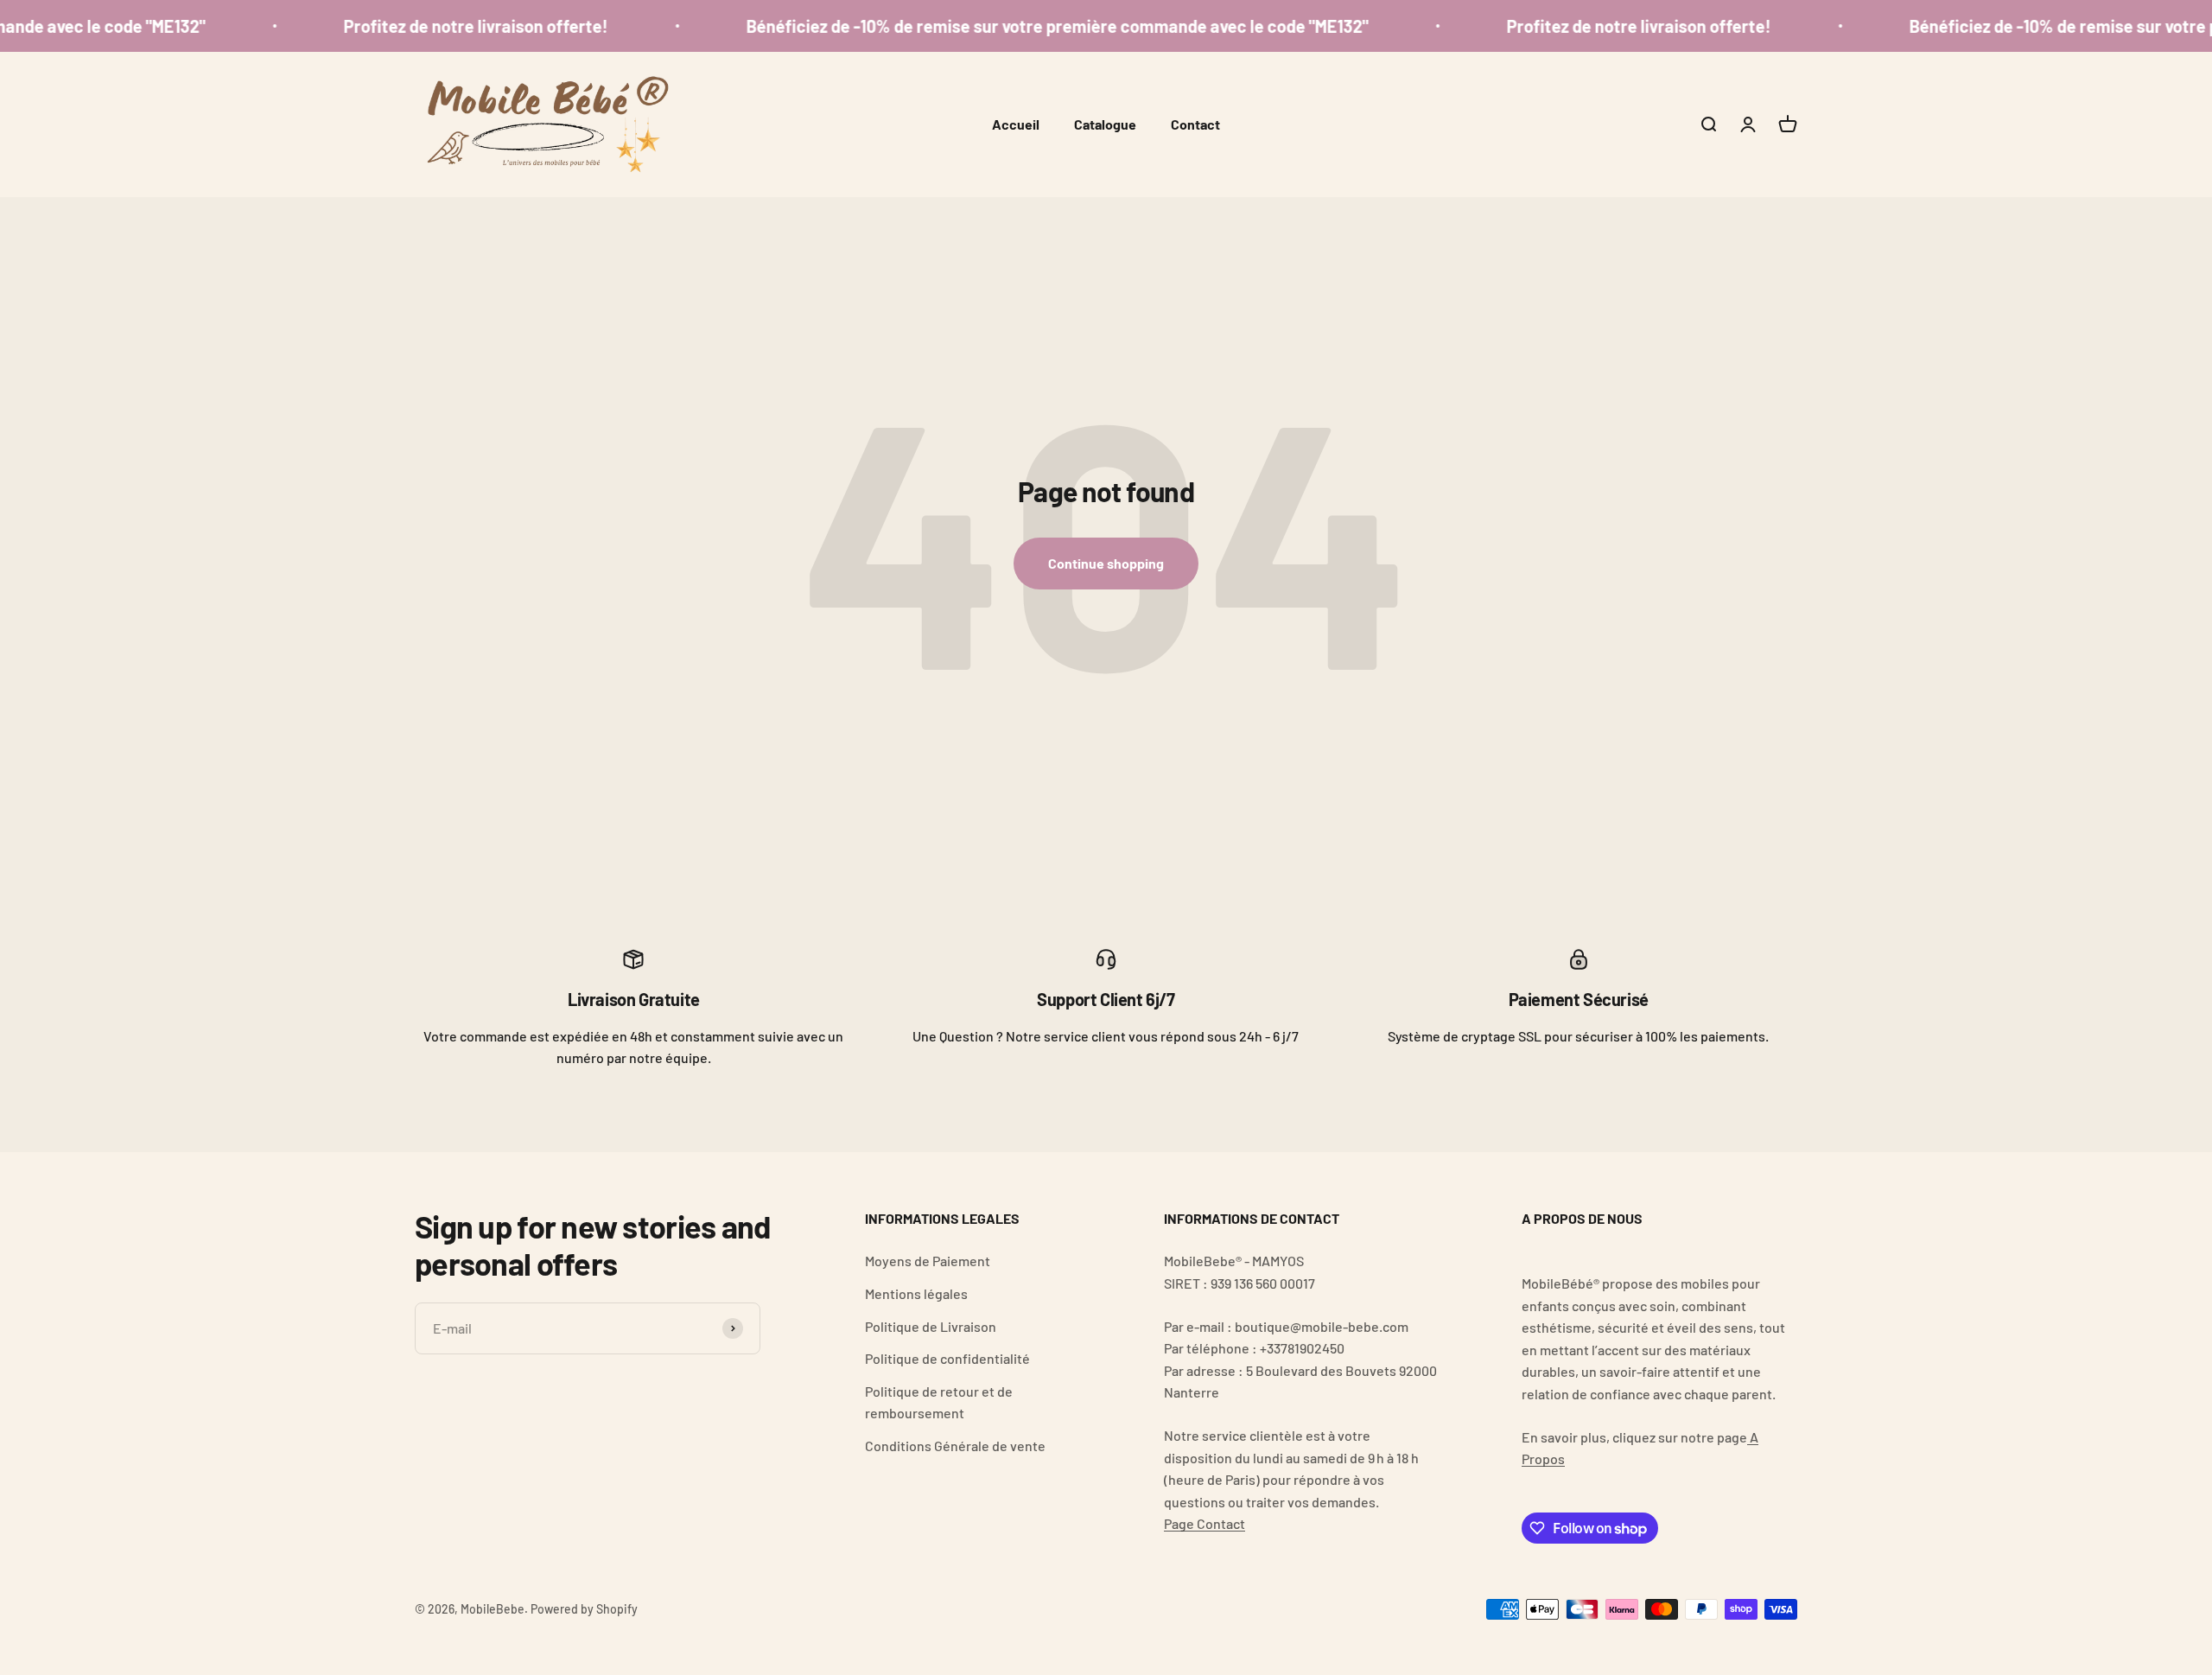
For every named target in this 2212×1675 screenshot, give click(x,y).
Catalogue (1105, 124)
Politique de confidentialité (947, 1358)
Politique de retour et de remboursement (939, 1402)
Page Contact (1205, 1523)
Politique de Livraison (931, 1326)
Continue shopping (1106, 563)
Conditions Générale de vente (955, 1446)
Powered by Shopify (584, 1609)
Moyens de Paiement (928, 1261)
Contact (1195, 124)
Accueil (1016, 124)
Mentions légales (916, 1293)
